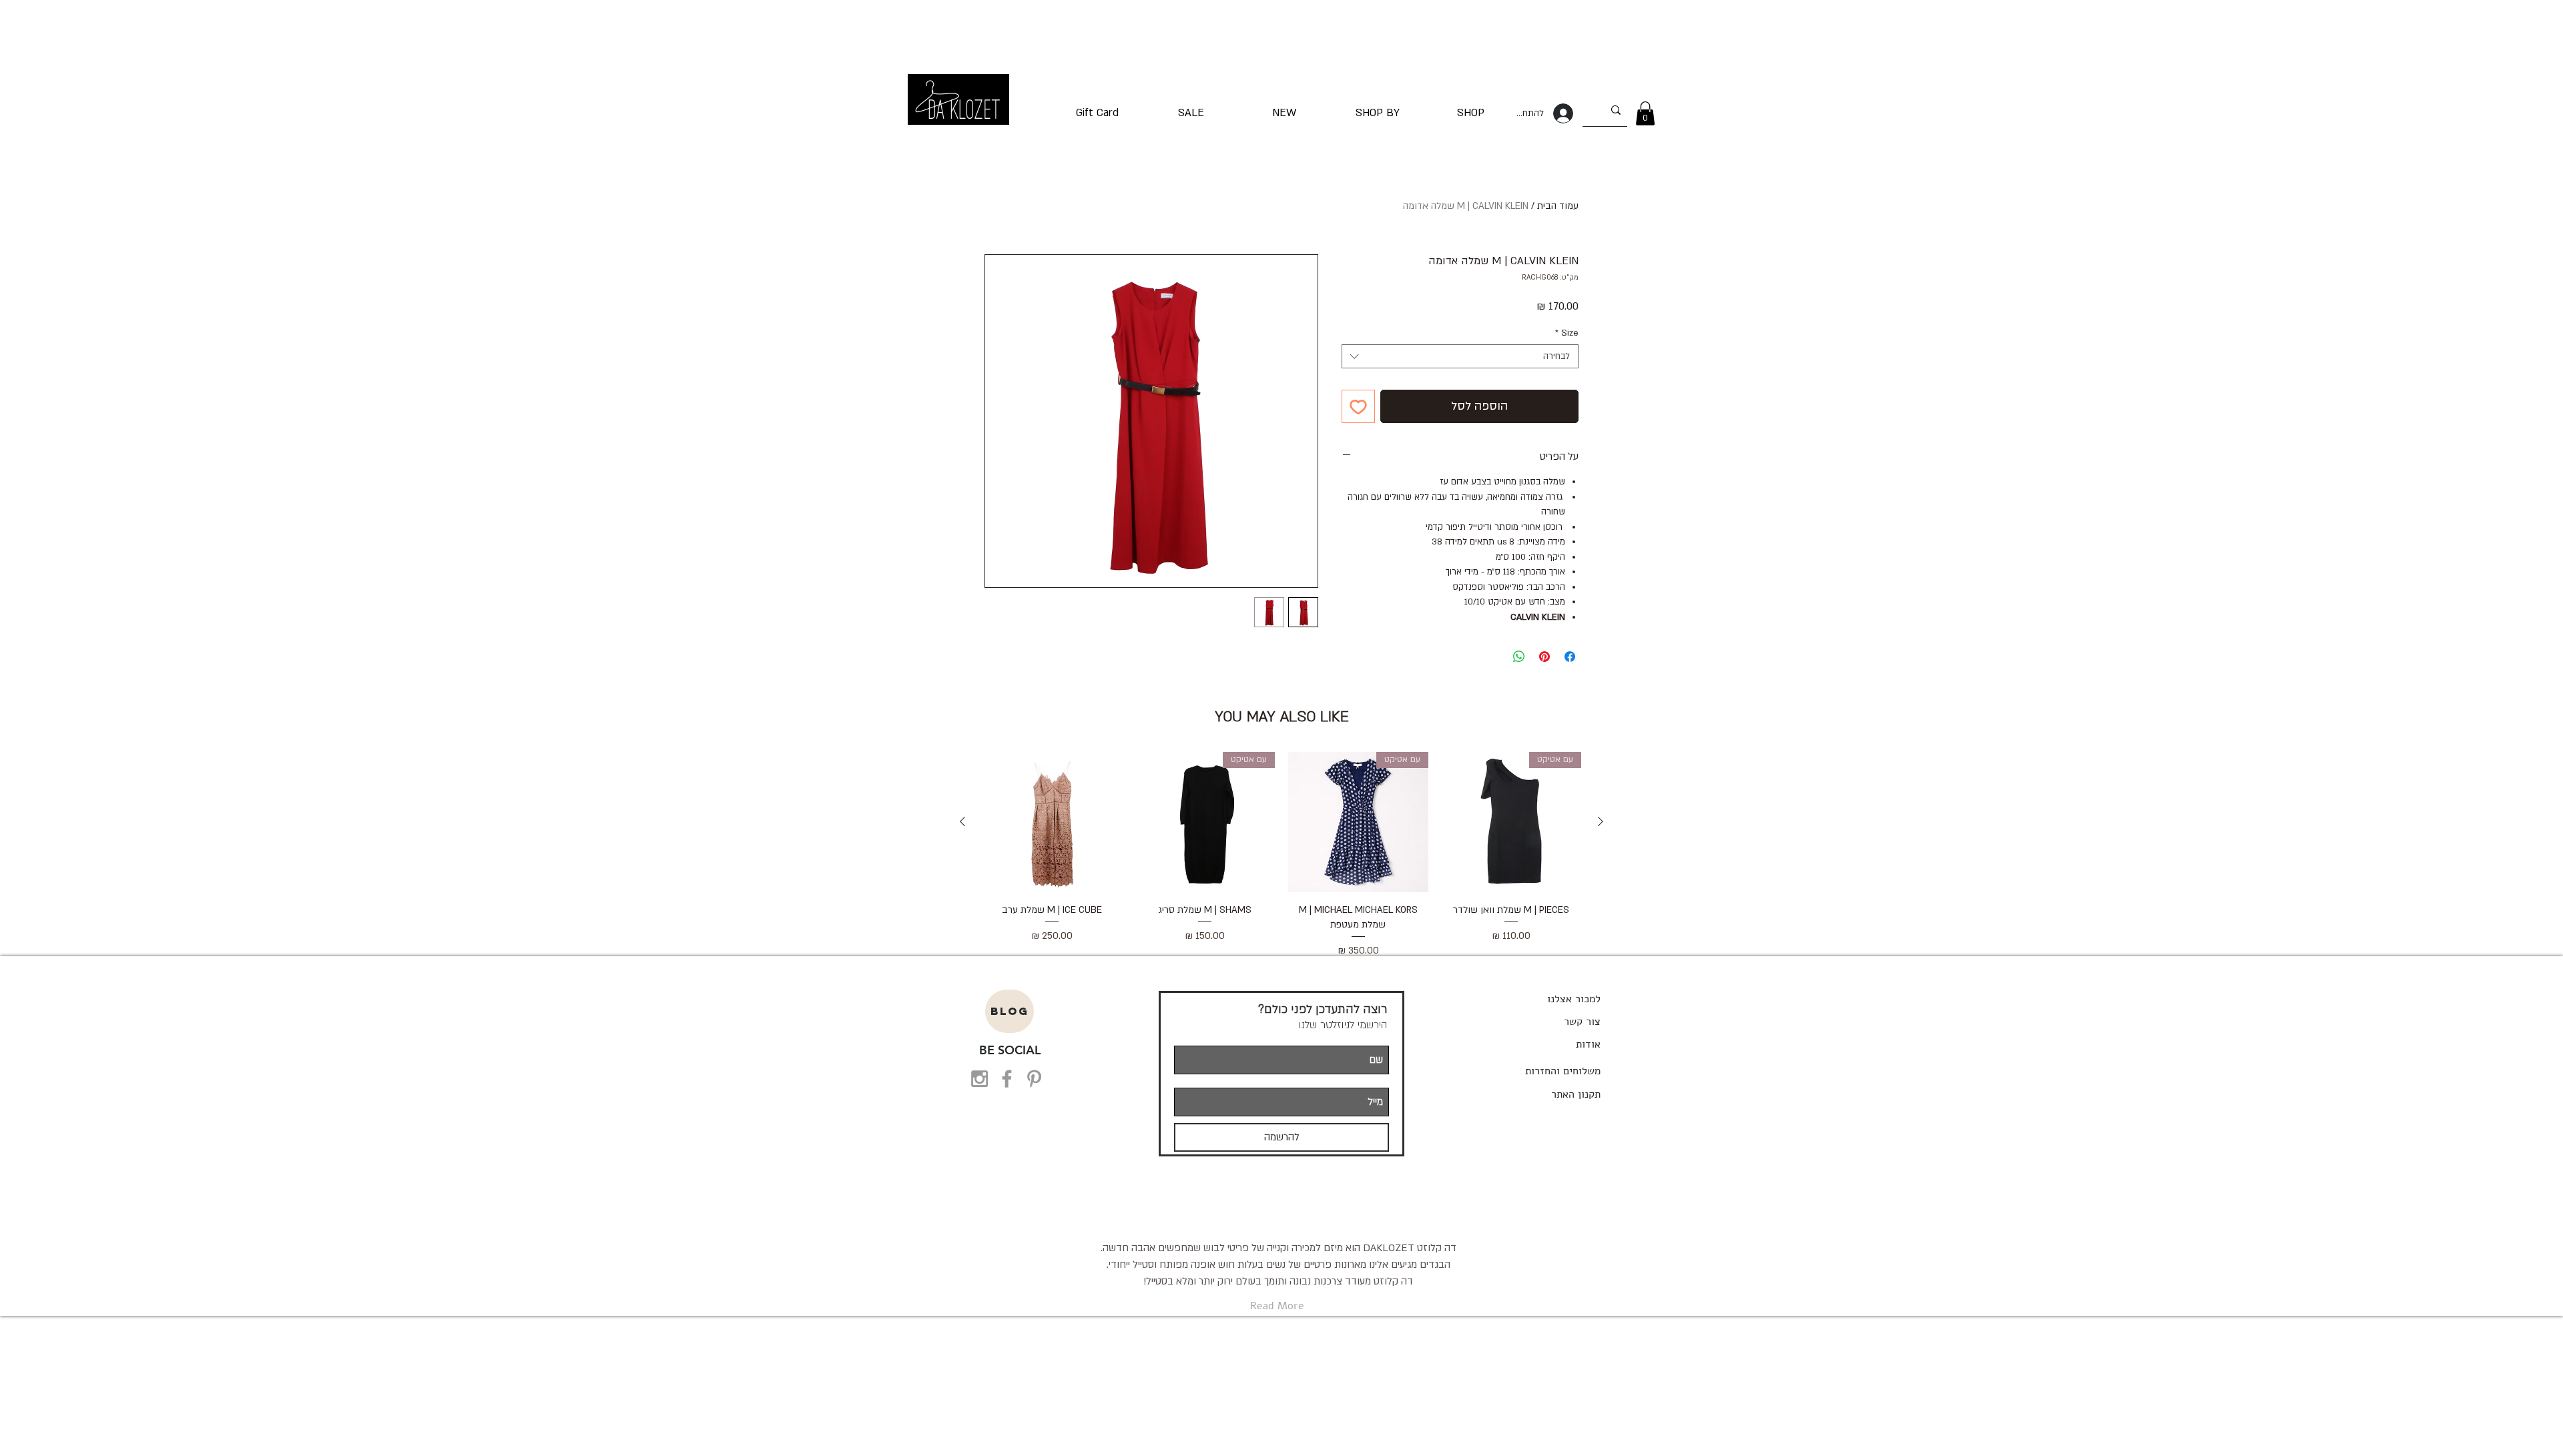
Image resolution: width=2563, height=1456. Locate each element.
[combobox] (1460, 356)
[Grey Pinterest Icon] (1034, 1079)
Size (1567, 333)
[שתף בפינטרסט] (1544, 657)
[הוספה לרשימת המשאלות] (1358, 406)
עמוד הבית (1558, 206)
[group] (1281, 855)
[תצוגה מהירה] (1052, 822)
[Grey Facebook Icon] (1007, 1079)
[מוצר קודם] (1601, 821)
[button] (1645, 113)
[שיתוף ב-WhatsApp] (1519, 657)
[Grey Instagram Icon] (979, 1079)
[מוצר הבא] (962, 821)
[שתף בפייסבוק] (1570, 657)
